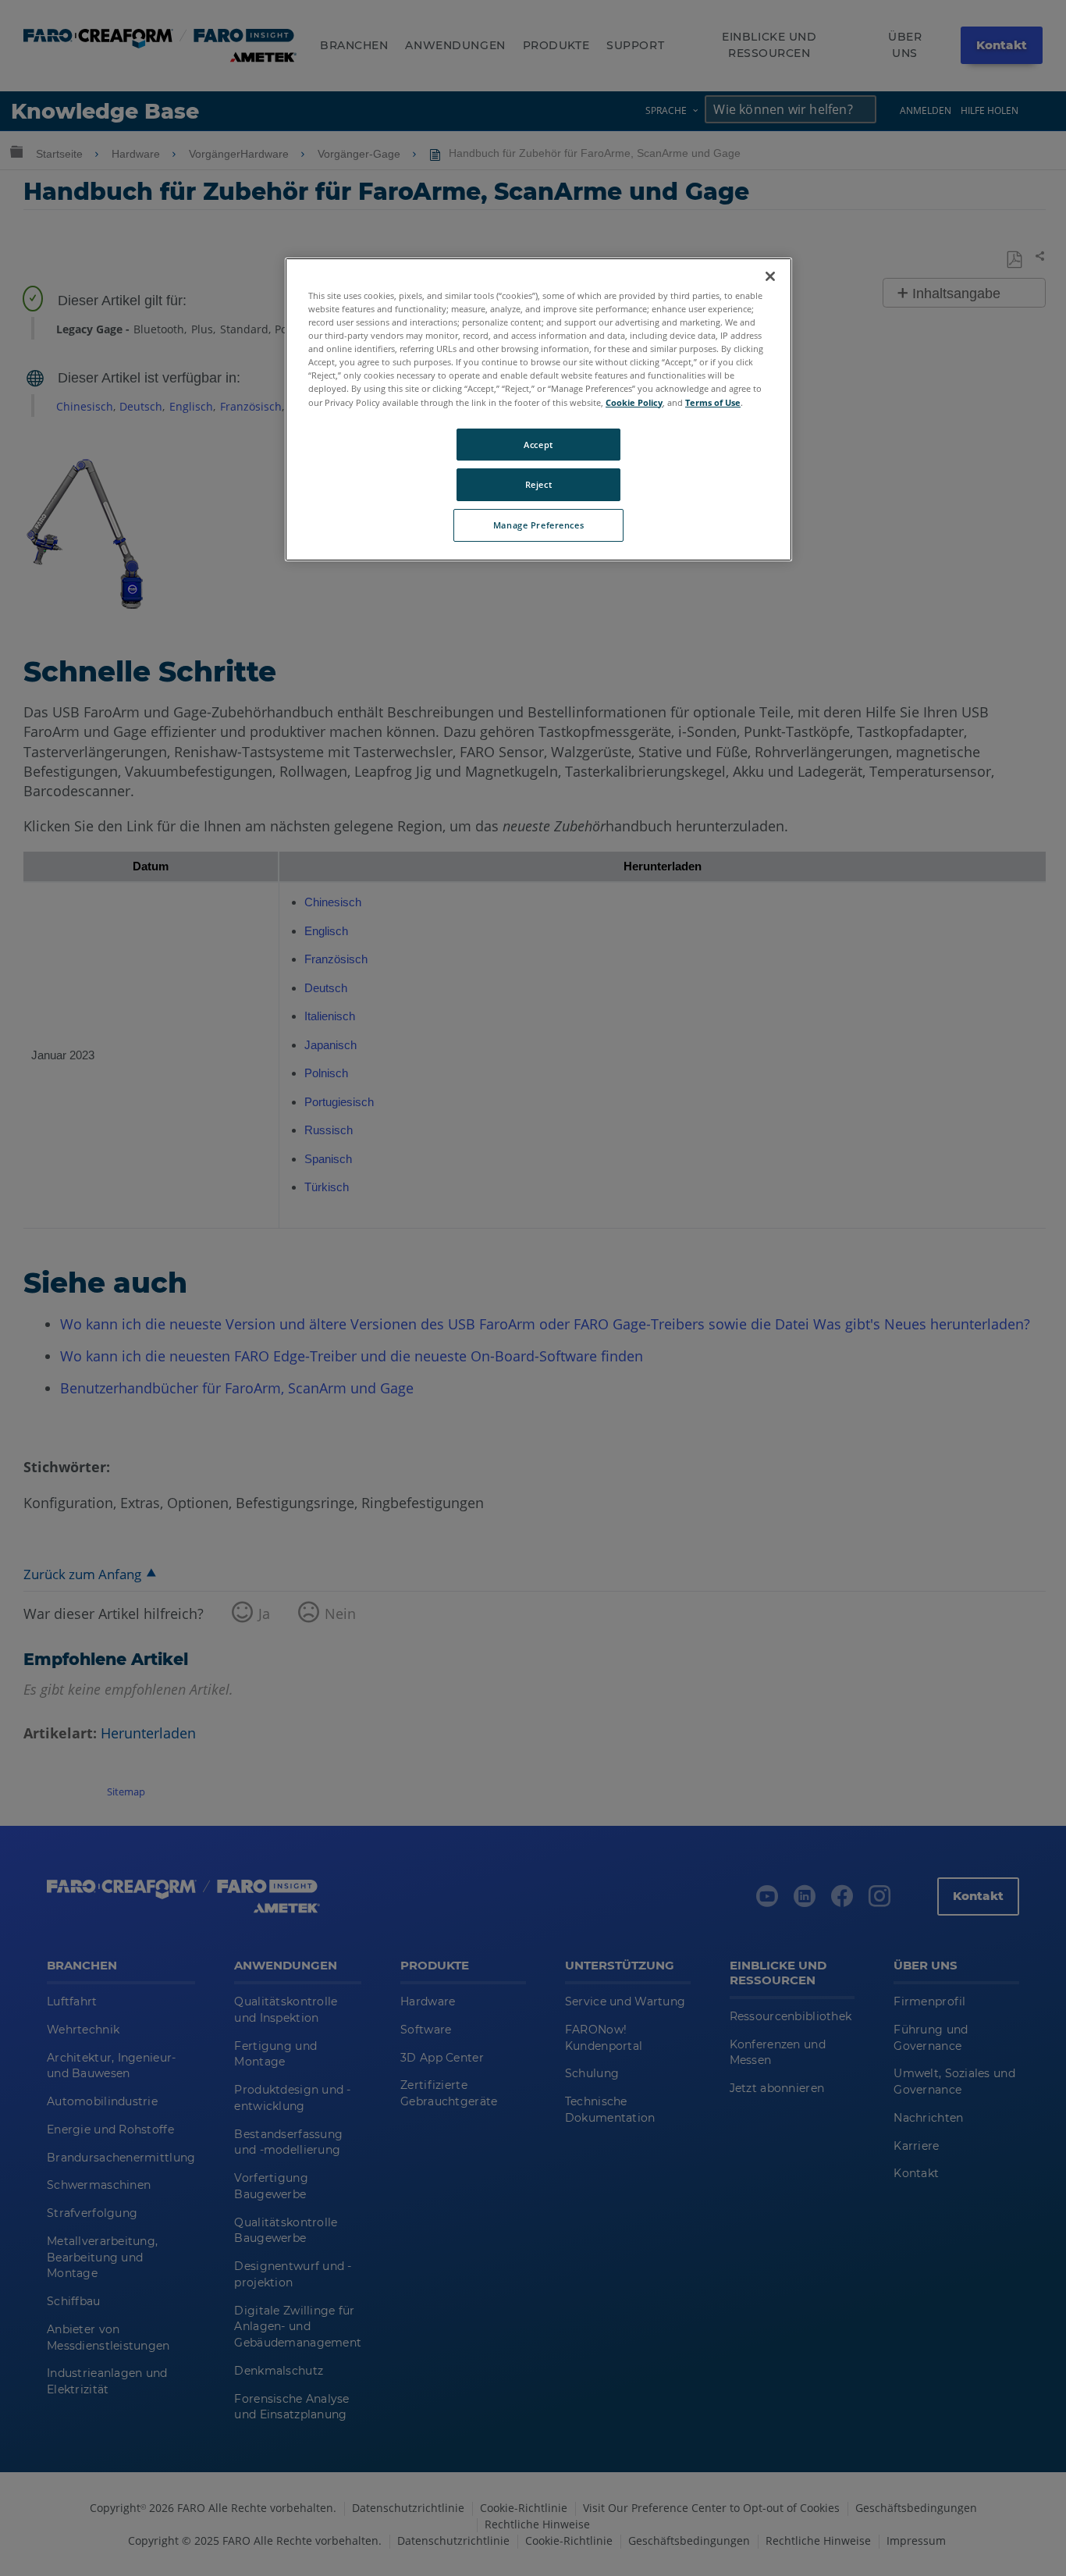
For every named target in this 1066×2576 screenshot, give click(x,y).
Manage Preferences (538, 525)
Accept (538, 445)
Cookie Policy (634, 402)
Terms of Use (713, 402)
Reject (538, 484)
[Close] (770, 276)
